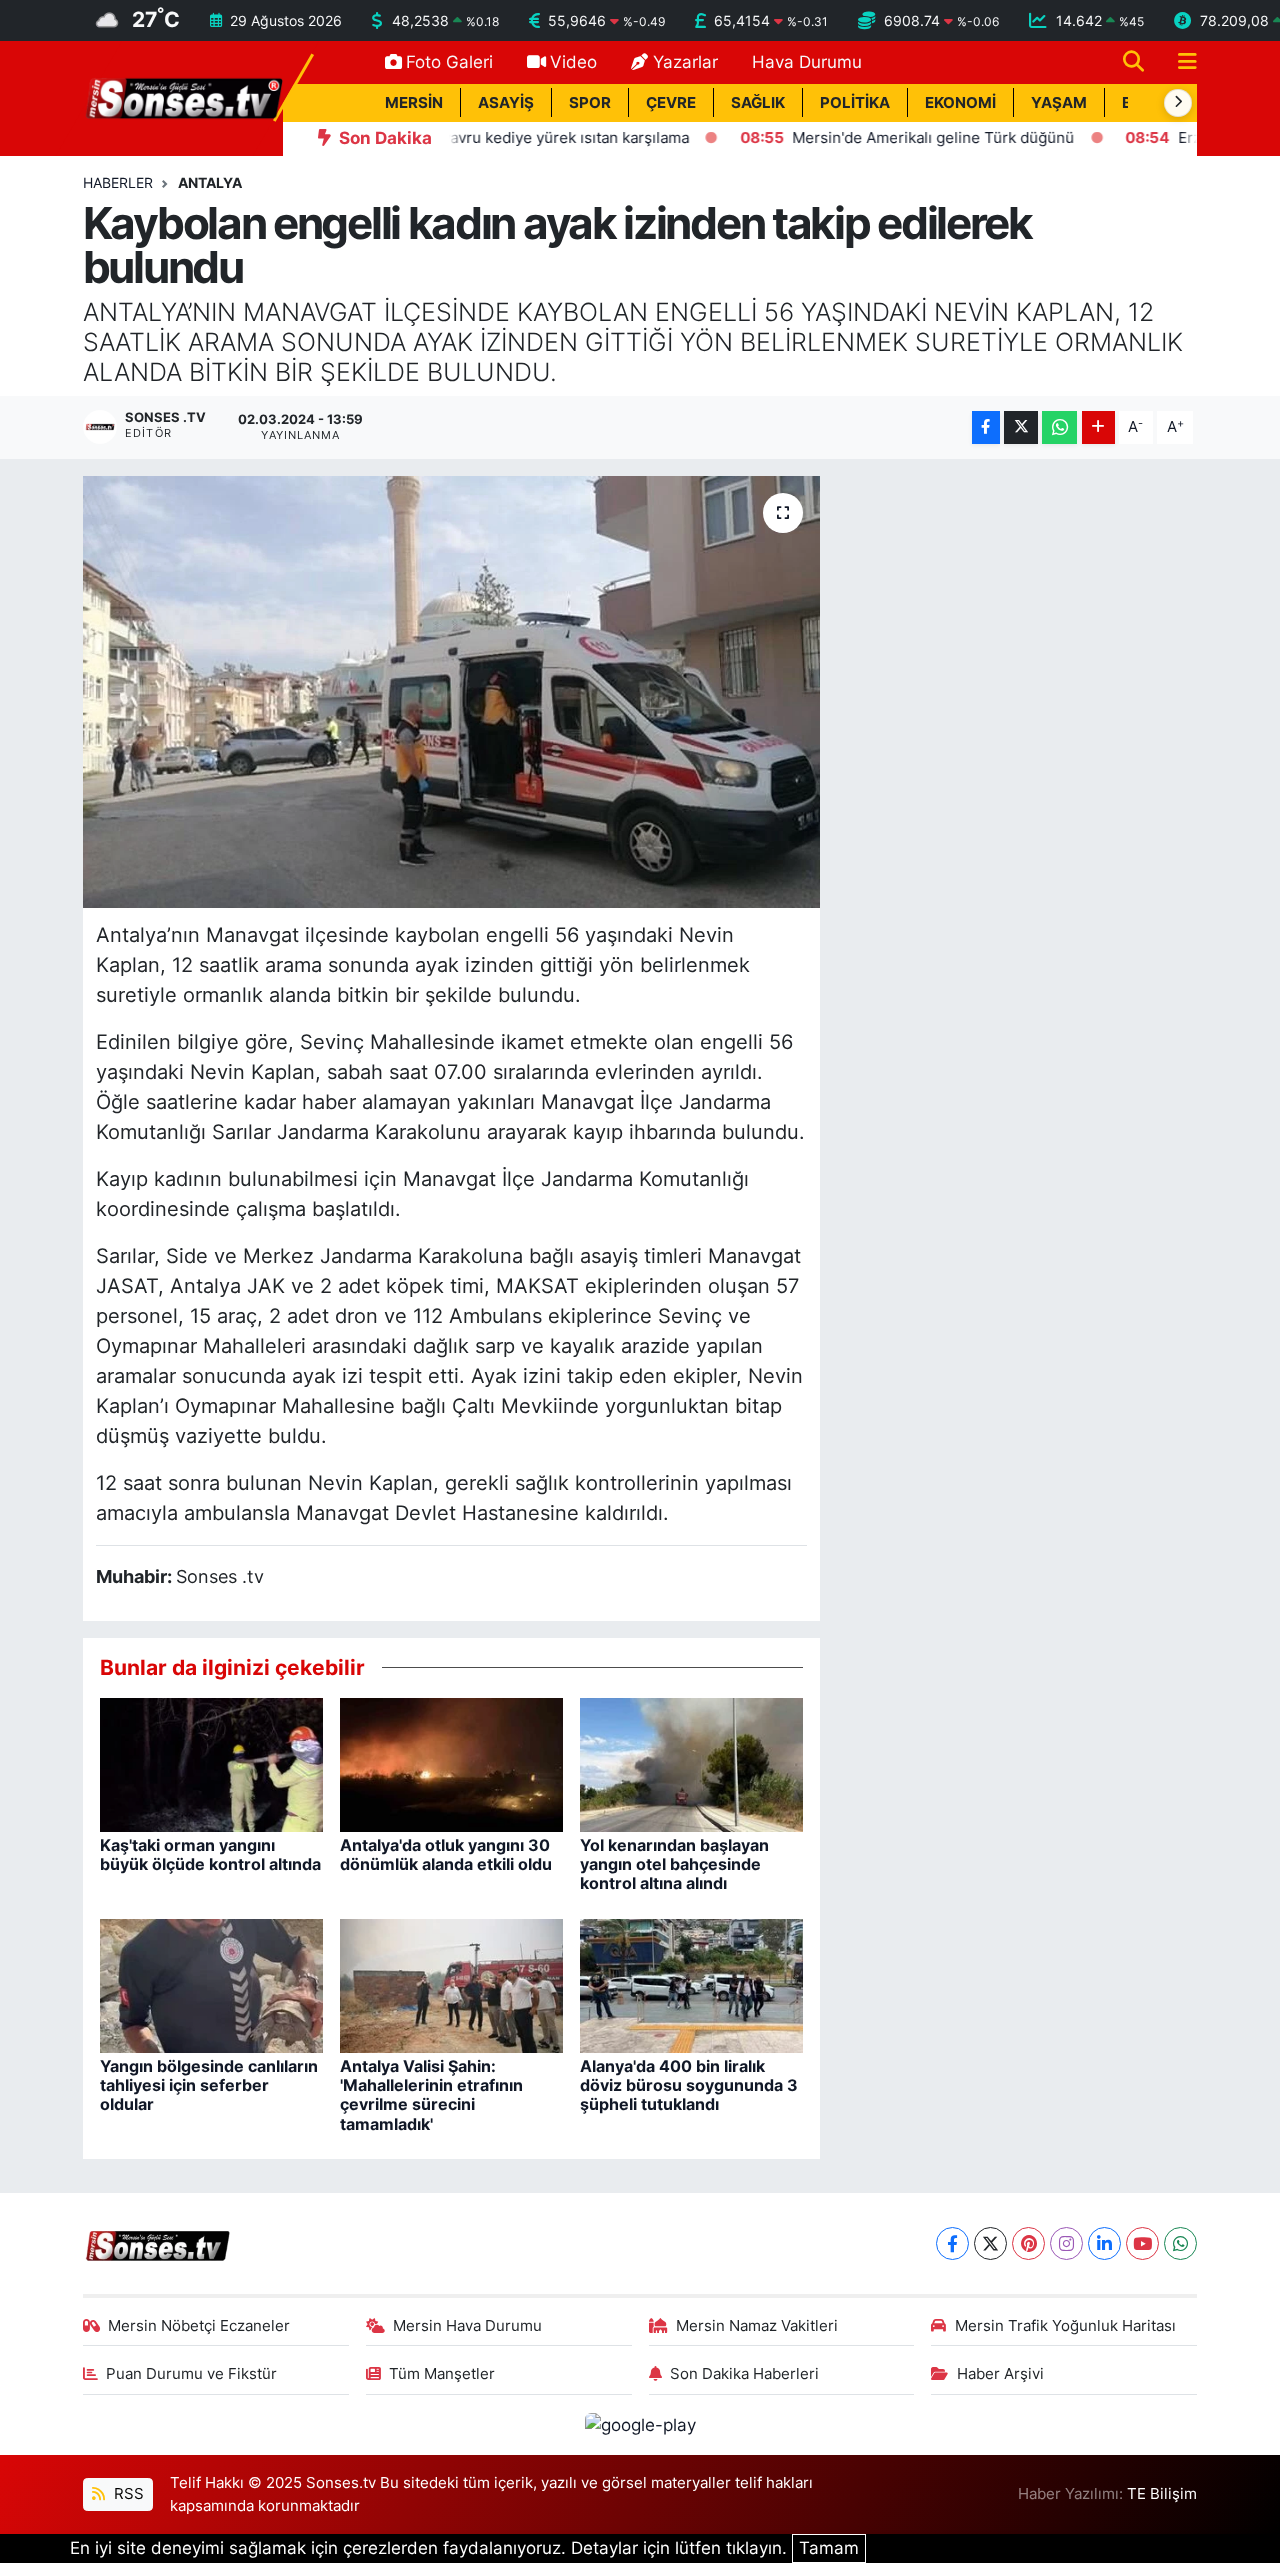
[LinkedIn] (1104, 2243)
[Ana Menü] (1179, 62)
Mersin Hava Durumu (467, 2326)
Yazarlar (685, 62)
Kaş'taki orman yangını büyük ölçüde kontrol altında (210, 1854)
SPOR (590, 103)
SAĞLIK (758, 103)
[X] (990, 2243)
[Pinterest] (1028, 2243)
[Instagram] (1066, 2243)
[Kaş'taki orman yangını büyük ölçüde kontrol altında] (211, 1763)
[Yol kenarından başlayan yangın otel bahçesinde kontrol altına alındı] (691, 1763)
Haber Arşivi (1000, 2374)
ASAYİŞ (506, 103)
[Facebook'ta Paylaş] (986, 427)
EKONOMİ (960, 103)
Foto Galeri (449, 62)
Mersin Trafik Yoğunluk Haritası (1065, 2326)
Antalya (210, 182)
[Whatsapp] (1180, 2243)
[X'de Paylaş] (1021, 427)
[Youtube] (1142, 2243)
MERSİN (414, 103)
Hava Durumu (807, 62)
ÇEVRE (671, 103)
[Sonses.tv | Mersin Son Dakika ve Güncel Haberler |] (183, 97)
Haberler (118, 182)
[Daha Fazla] (1098, 427)
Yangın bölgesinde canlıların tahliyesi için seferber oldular (209, 2085)
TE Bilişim (1162, 2494)
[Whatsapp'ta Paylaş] (1059, 427)
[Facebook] (952, 2243)
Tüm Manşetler (442, 2374)
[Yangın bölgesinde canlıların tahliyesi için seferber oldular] (211, 1984)
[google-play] (640, 2424)
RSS (127, 2494)
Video (573, 62)
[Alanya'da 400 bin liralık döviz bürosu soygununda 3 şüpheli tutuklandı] (691, 1984)
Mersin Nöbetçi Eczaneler (199, 2326)
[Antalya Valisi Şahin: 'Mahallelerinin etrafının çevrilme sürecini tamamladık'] (451, 1984)
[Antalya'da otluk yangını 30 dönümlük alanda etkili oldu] (451, 1763)
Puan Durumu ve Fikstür (191, 2374)
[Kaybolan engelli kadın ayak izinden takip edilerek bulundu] (451, 692)
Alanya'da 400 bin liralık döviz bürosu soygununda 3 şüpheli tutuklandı (689, 2085)
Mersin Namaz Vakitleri (757, 2326)
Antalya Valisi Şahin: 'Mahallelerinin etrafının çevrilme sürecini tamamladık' (431, 2095)
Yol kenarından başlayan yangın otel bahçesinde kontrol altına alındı (674, 1864)
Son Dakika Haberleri (744, 2374)
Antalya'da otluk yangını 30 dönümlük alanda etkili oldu (446, 1854)
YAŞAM (1059, 103)
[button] (1178, 103)
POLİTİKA (855, 103)
